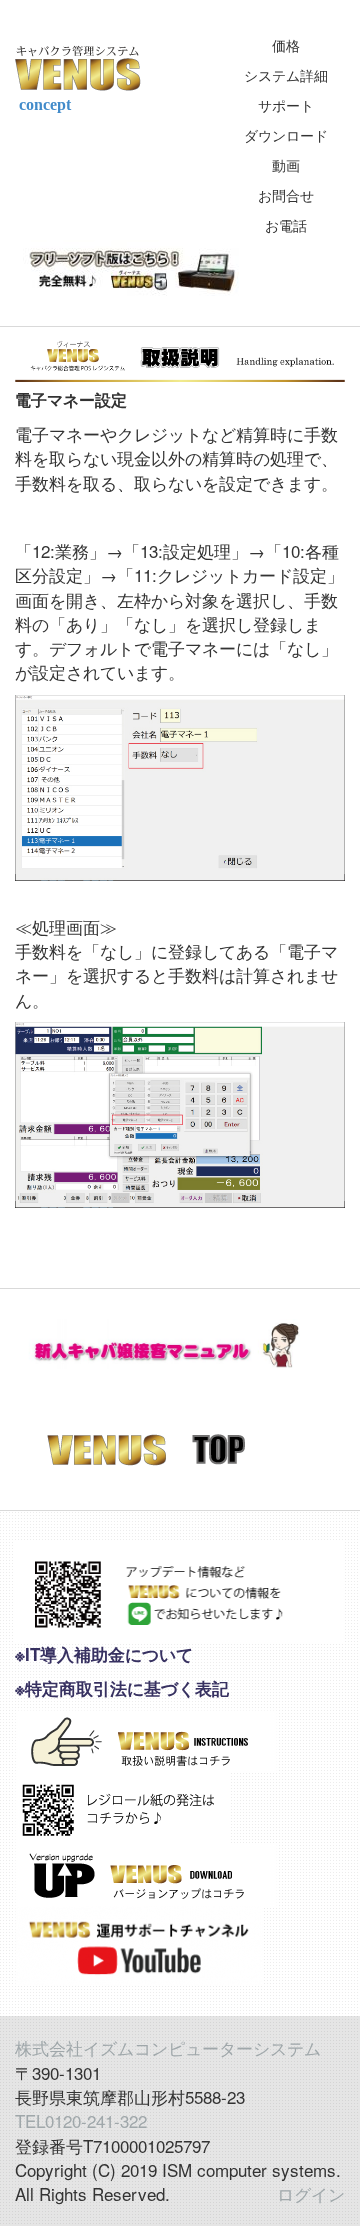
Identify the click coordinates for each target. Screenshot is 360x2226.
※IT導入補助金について (104, 1654)
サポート (286, 105)
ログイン (311, 2193)
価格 (286, 45)
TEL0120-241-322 (81, 2120)
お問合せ (286, 195)
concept (43, 104)
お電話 (286, 225)
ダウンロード (286, 135)
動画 (286, 165)
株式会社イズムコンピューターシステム (168, 2047)
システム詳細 (286, 75)
